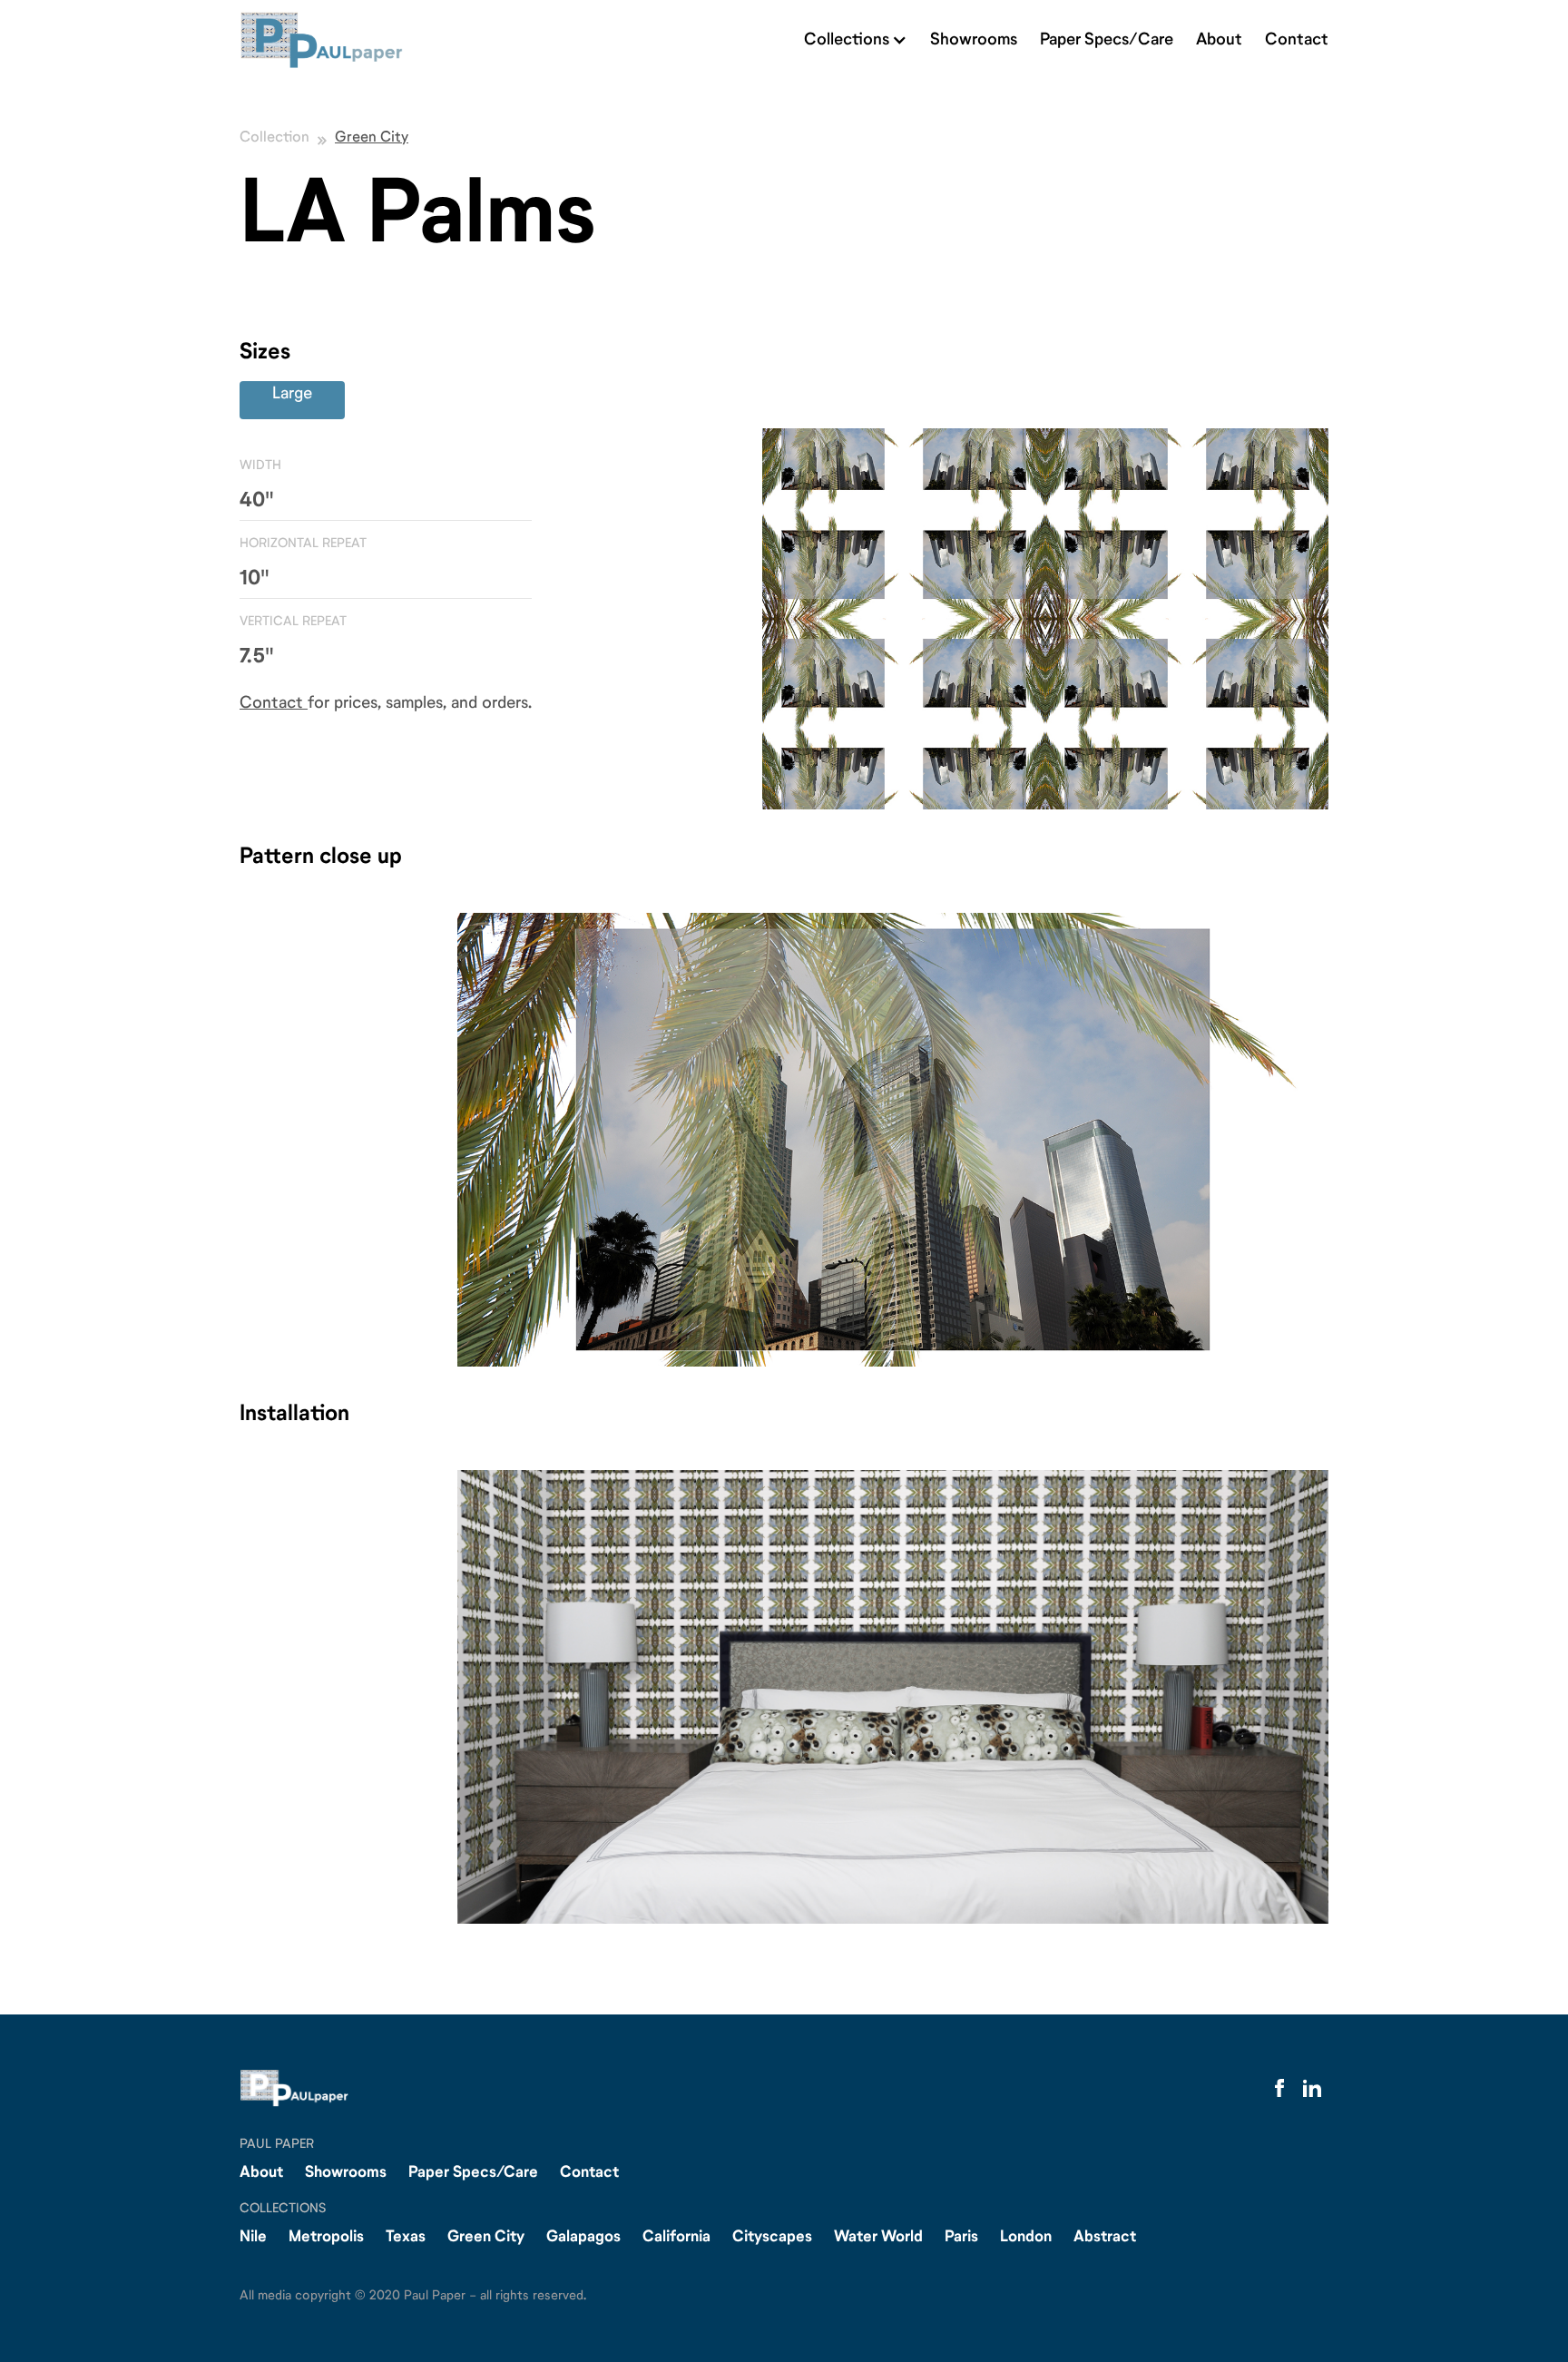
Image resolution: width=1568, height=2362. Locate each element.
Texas (406, 2237)
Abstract (1105, 2237)
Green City (372, 143)
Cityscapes (772, 2237)
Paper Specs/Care (1107, 40)
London (1026, 2237)
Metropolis (326, 2237)
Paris (961, 2237)
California (676, 2237)
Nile (253, 2237)
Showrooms (974, 40)
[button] (856, 40)
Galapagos (583, 2237)
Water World (878, 2237)
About (1219, 40)
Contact (1297, 40)
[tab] (292, 400)
